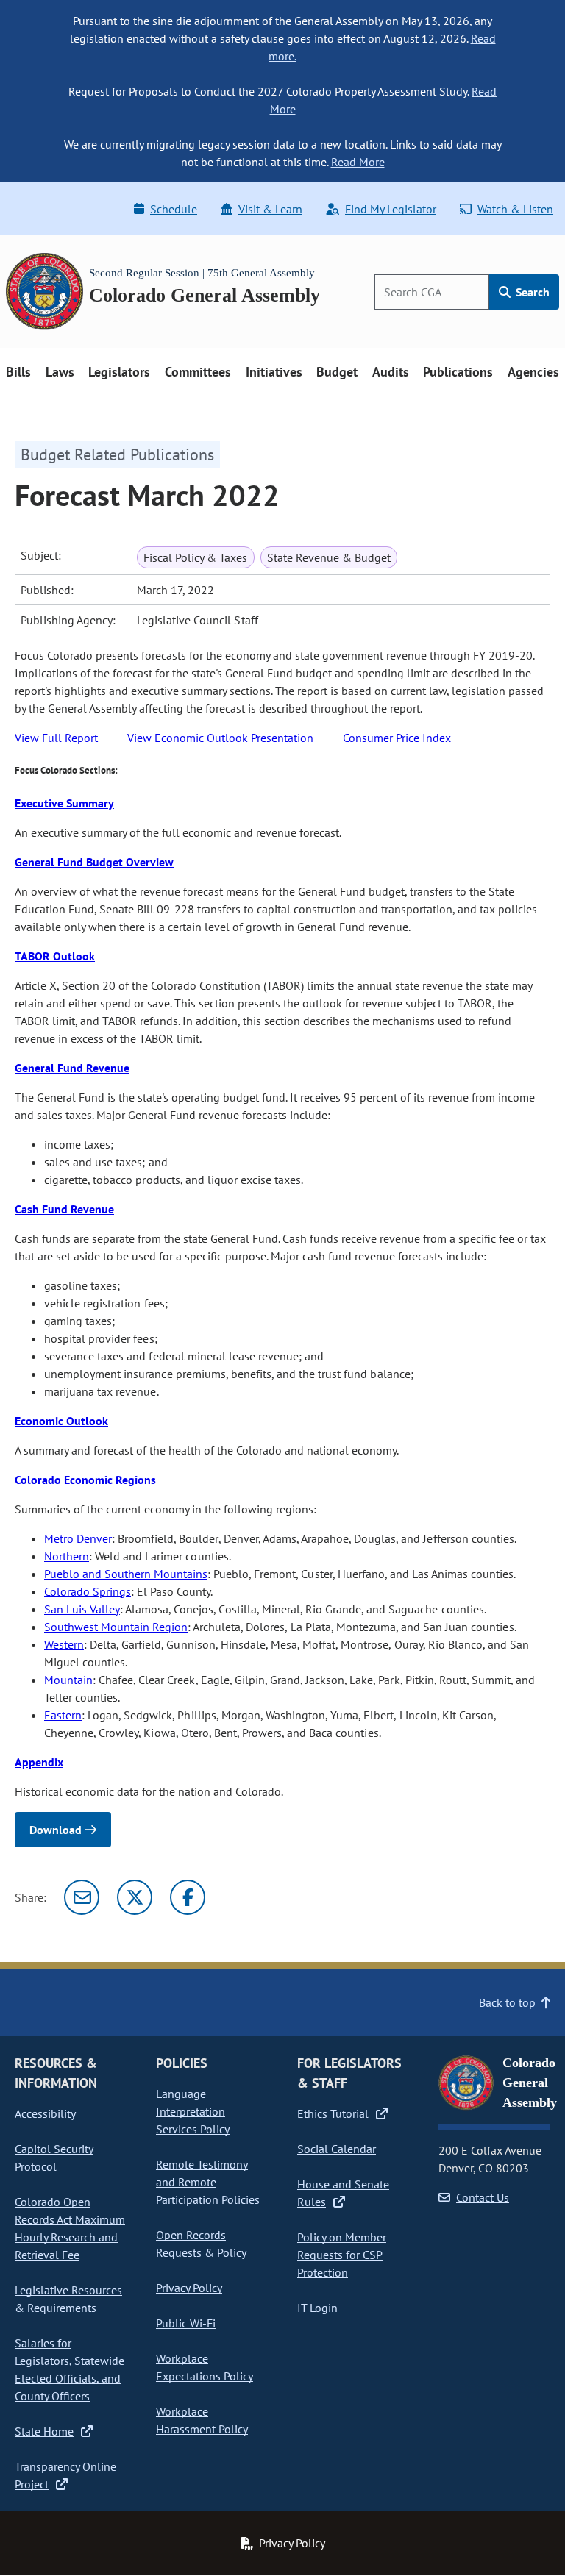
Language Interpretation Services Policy (193, 2111)
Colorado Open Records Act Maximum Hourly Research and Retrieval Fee (70, 2228)
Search (531, 292)
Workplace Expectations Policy (205, 2367)
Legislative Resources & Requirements (68, 2299)
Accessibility (45, 2113)
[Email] (82, 1897)
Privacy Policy (189, 2288)
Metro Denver (78, 1538)
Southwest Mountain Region (116, 1627)
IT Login (317, 2308)
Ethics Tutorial (333, 2113)
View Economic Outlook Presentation (220, 738)
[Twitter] (135, 1897)
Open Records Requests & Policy (201, 2244)
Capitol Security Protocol (54, 2158)
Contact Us (483, 2197)
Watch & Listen (515, 209)
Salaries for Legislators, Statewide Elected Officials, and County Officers (70, 2369)
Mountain (68, 1680)
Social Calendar (337, 2149)
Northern (67, 1556)
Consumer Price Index (397, 738)
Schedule (174, 209)
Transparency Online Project (65, 2475)
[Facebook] (188, 1897)
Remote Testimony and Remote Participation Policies (208, 2182)
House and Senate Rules (343, 2193)
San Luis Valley (82, 1609)
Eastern (63, 1715)
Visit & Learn (270, 209)
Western (64, 1644)
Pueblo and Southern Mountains (126, 1574)
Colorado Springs (88, 1591)
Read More (358, 162)
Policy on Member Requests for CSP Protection (342, 2255)
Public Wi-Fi (186, 2323)
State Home (44, 2431)
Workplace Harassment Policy (202, 2420)
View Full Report (58, 738)
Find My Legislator (391, 209)
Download (57, 1830)
